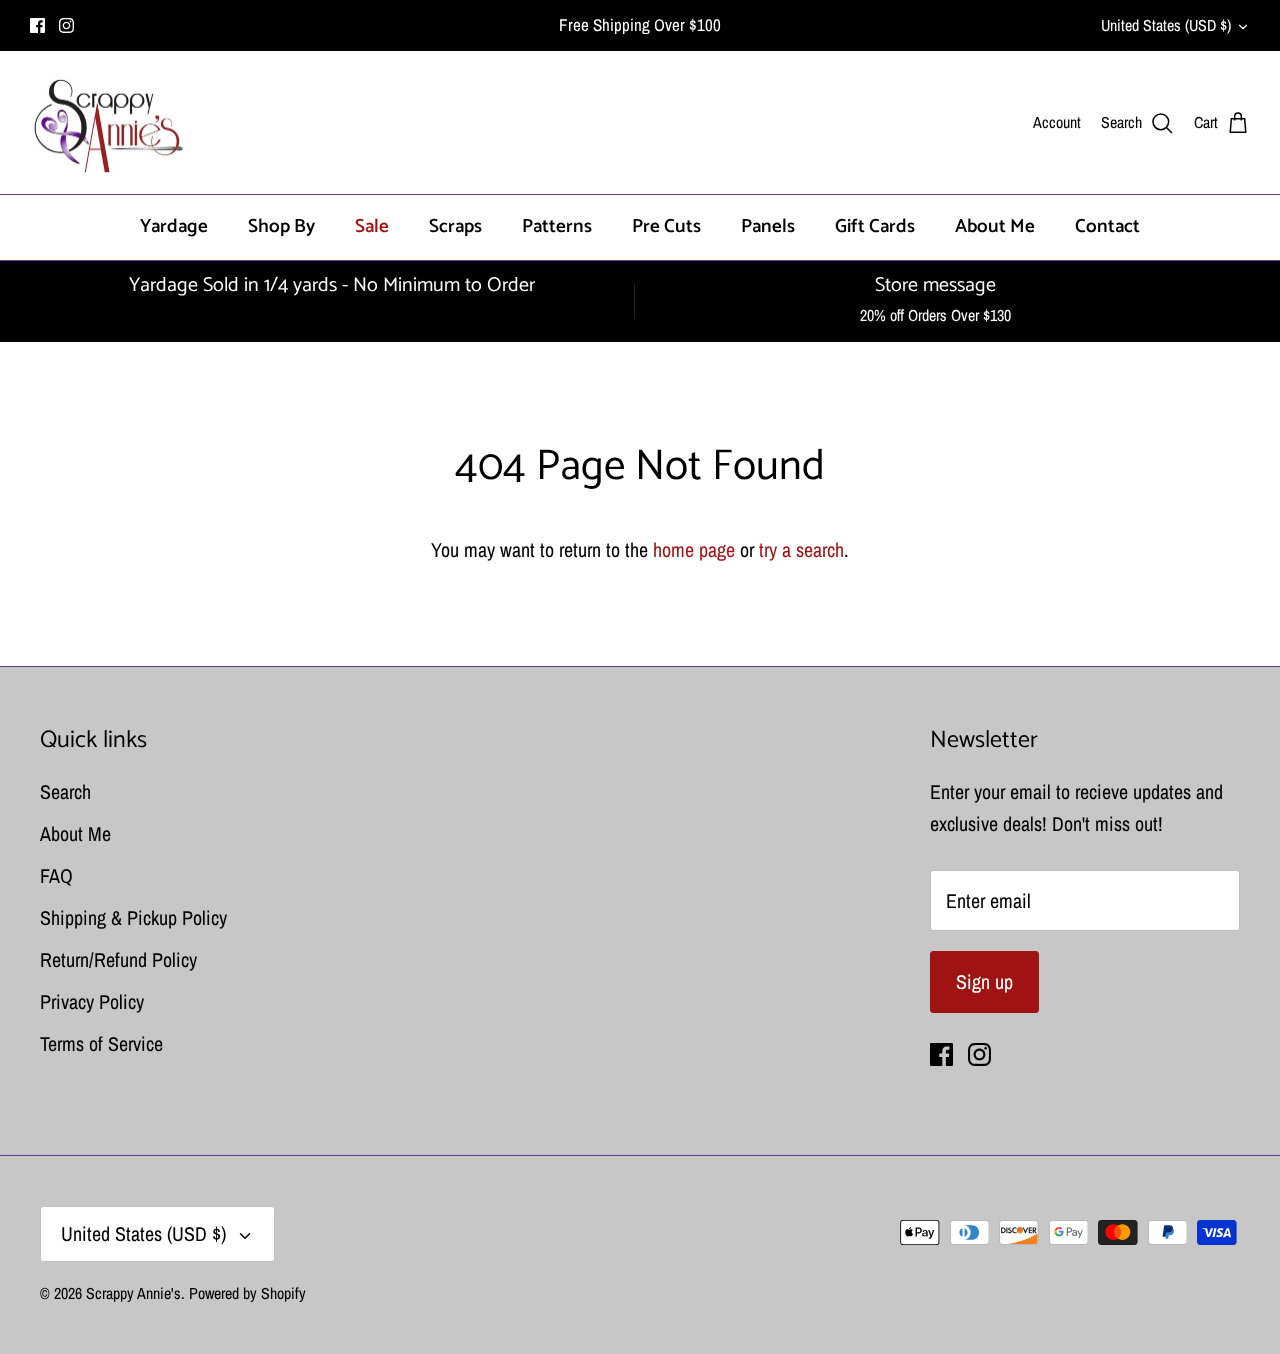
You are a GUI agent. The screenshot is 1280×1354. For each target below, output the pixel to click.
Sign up (984, 981)
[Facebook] (37, 25)
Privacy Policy (92, 1001)
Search (65, 791)
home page (694, 549)
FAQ (56, 875)
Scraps (455, 226)
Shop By (281, 226)
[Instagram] (66, 25)
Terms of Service (101, 1043)
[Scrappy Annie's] (107, 123)
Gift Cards (875, 226)
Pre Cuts (666, 226)
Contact (1107, 226)
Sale (372, 226)
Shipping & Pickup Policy (133, 917)
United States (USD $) (1166, 25)
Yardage (174, 226)
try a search (801, 549)
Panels (768, 226)
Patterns (557, 226)
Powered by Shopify (247, 1293)
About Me (995, 226)
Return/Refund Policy (118, 959)
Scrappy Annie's (133, 1293)
